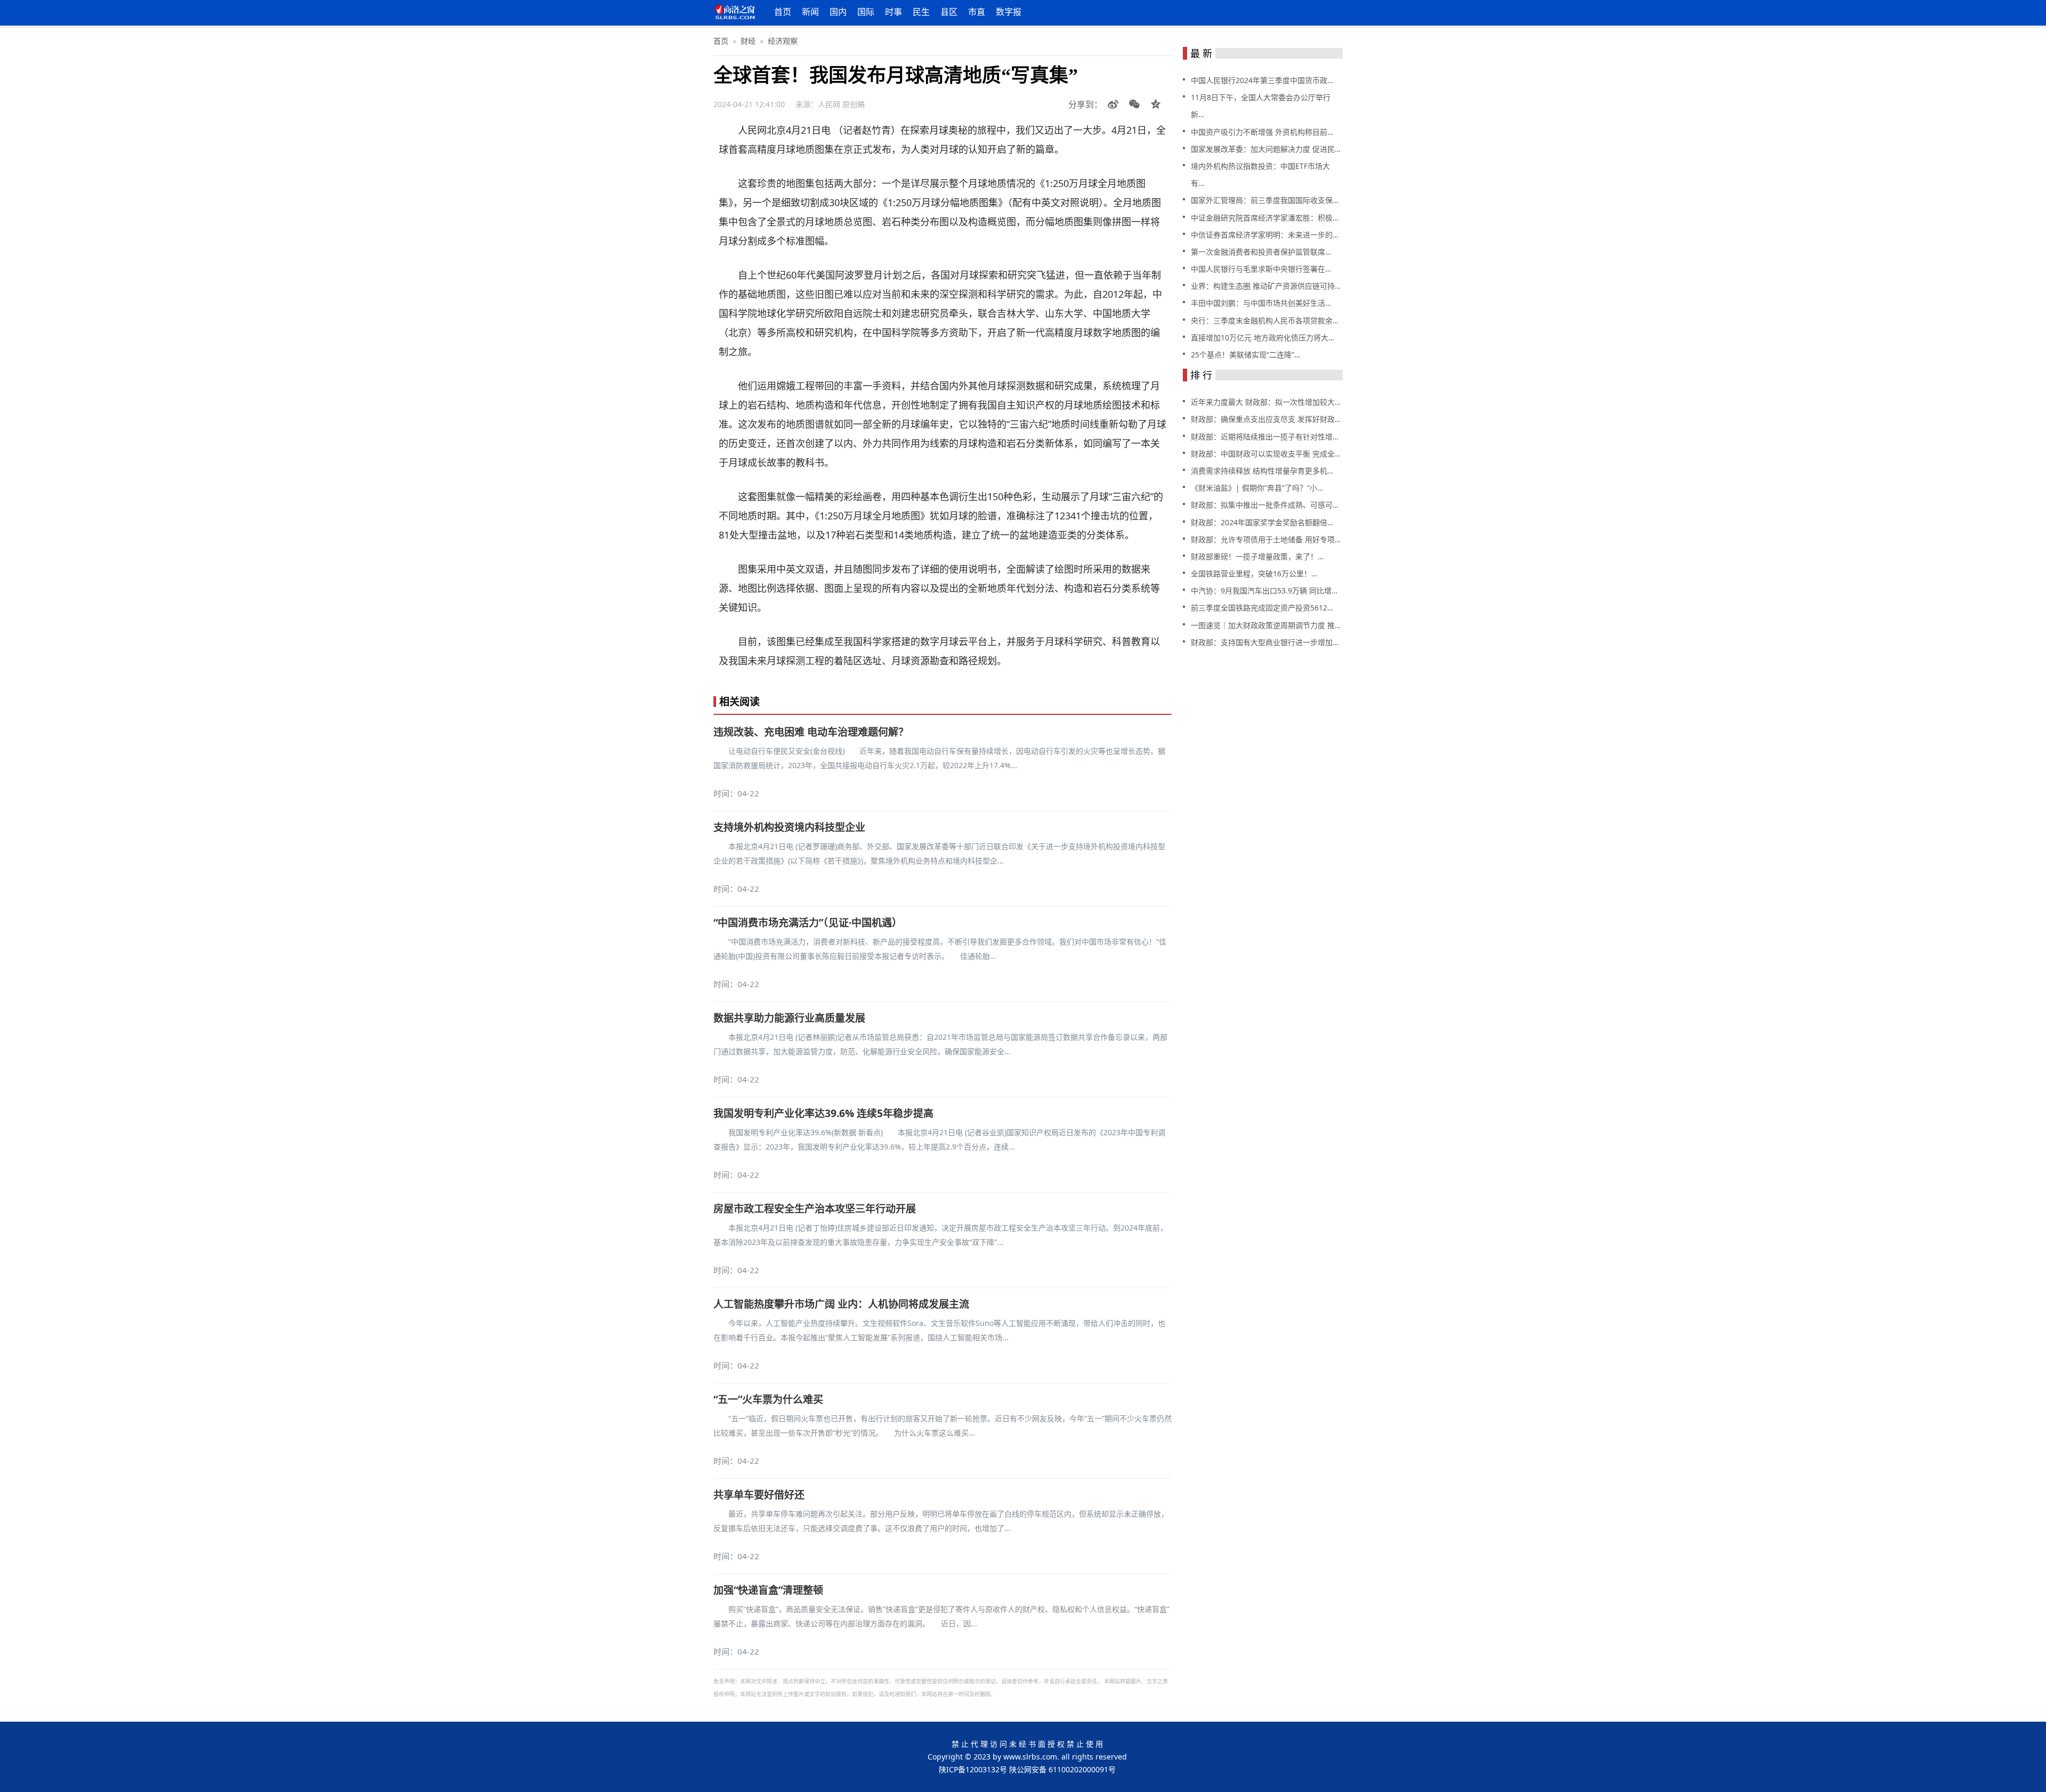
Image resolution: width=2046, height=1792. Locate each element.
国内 (838, 12)
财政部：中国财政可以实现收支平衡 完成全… (1266, 454)
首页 (783, 12)
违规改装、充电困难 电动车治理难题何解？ (811, 732)
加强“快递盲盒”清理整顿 (768, 1590)
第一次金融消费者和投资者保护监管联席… (1261, 252)
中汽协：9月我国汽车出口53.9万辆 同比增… (1264, 590)
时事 (894, 12)
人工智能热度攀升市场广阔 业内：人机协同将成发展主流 (841, 1304)
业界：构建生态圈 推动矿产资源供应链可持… (1266, 286)
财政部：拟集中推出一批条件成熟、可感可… (1265, 505)
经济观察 (783, 41)
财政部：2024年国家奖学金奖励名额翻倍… (1262, 522)
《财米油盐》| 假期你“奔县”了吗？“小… (1257, 488)
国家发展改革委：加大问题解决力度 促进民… (1266, 149)
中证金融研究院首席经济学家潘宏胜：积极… (1265, 218)
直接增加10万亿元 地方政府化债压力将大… (1262, 337)
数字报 (1009, 12)
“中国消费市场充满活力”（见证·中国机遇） (808, 923)
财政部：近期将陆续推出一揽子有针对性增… (1265, 437)
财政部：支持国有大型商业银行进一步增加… (1265, 642)
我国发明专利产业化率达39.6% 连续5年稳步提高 (823, 1113)
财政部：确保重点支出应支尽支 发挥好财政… (1266, 419)
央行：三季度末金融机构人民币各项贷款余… (1265, 320)
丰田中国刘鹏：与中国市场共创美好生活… (1261, 303)
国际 (866, 12)
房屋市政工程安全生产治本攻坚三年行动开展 (815, 1209)
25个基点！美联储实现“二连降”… (1245, 355)
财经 (748, 41)
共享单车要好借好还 (759, 1495)
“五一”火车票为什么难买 (768, 1399)
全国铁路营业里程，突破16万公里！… (1254, 573)
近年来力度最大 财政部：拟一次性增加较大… (1266, 402)
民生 (921, 12)
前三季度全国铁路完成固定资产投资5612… (1262, 608)
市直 (977, 12)
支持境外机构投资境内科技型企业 (789, 827)
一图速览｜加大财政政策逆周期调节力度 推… (1266, 625)
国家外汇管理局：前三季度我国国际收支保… (1265, 200)
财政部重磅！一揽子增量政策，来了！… (1257, 556)
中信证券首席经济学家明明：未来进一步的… (1265, 235)
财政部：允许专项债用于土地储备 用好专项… (1266, 539)
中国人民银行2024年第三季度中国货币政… (1262, 80)
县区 (949, 12)
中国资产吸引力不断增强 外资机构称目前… (1262, 132)
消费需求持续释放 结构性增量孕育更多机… (1262, 471)
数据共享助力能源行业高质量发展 (789, 1018)
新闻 (810, 12)
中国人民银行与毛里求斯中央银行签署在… (1261, 269)
